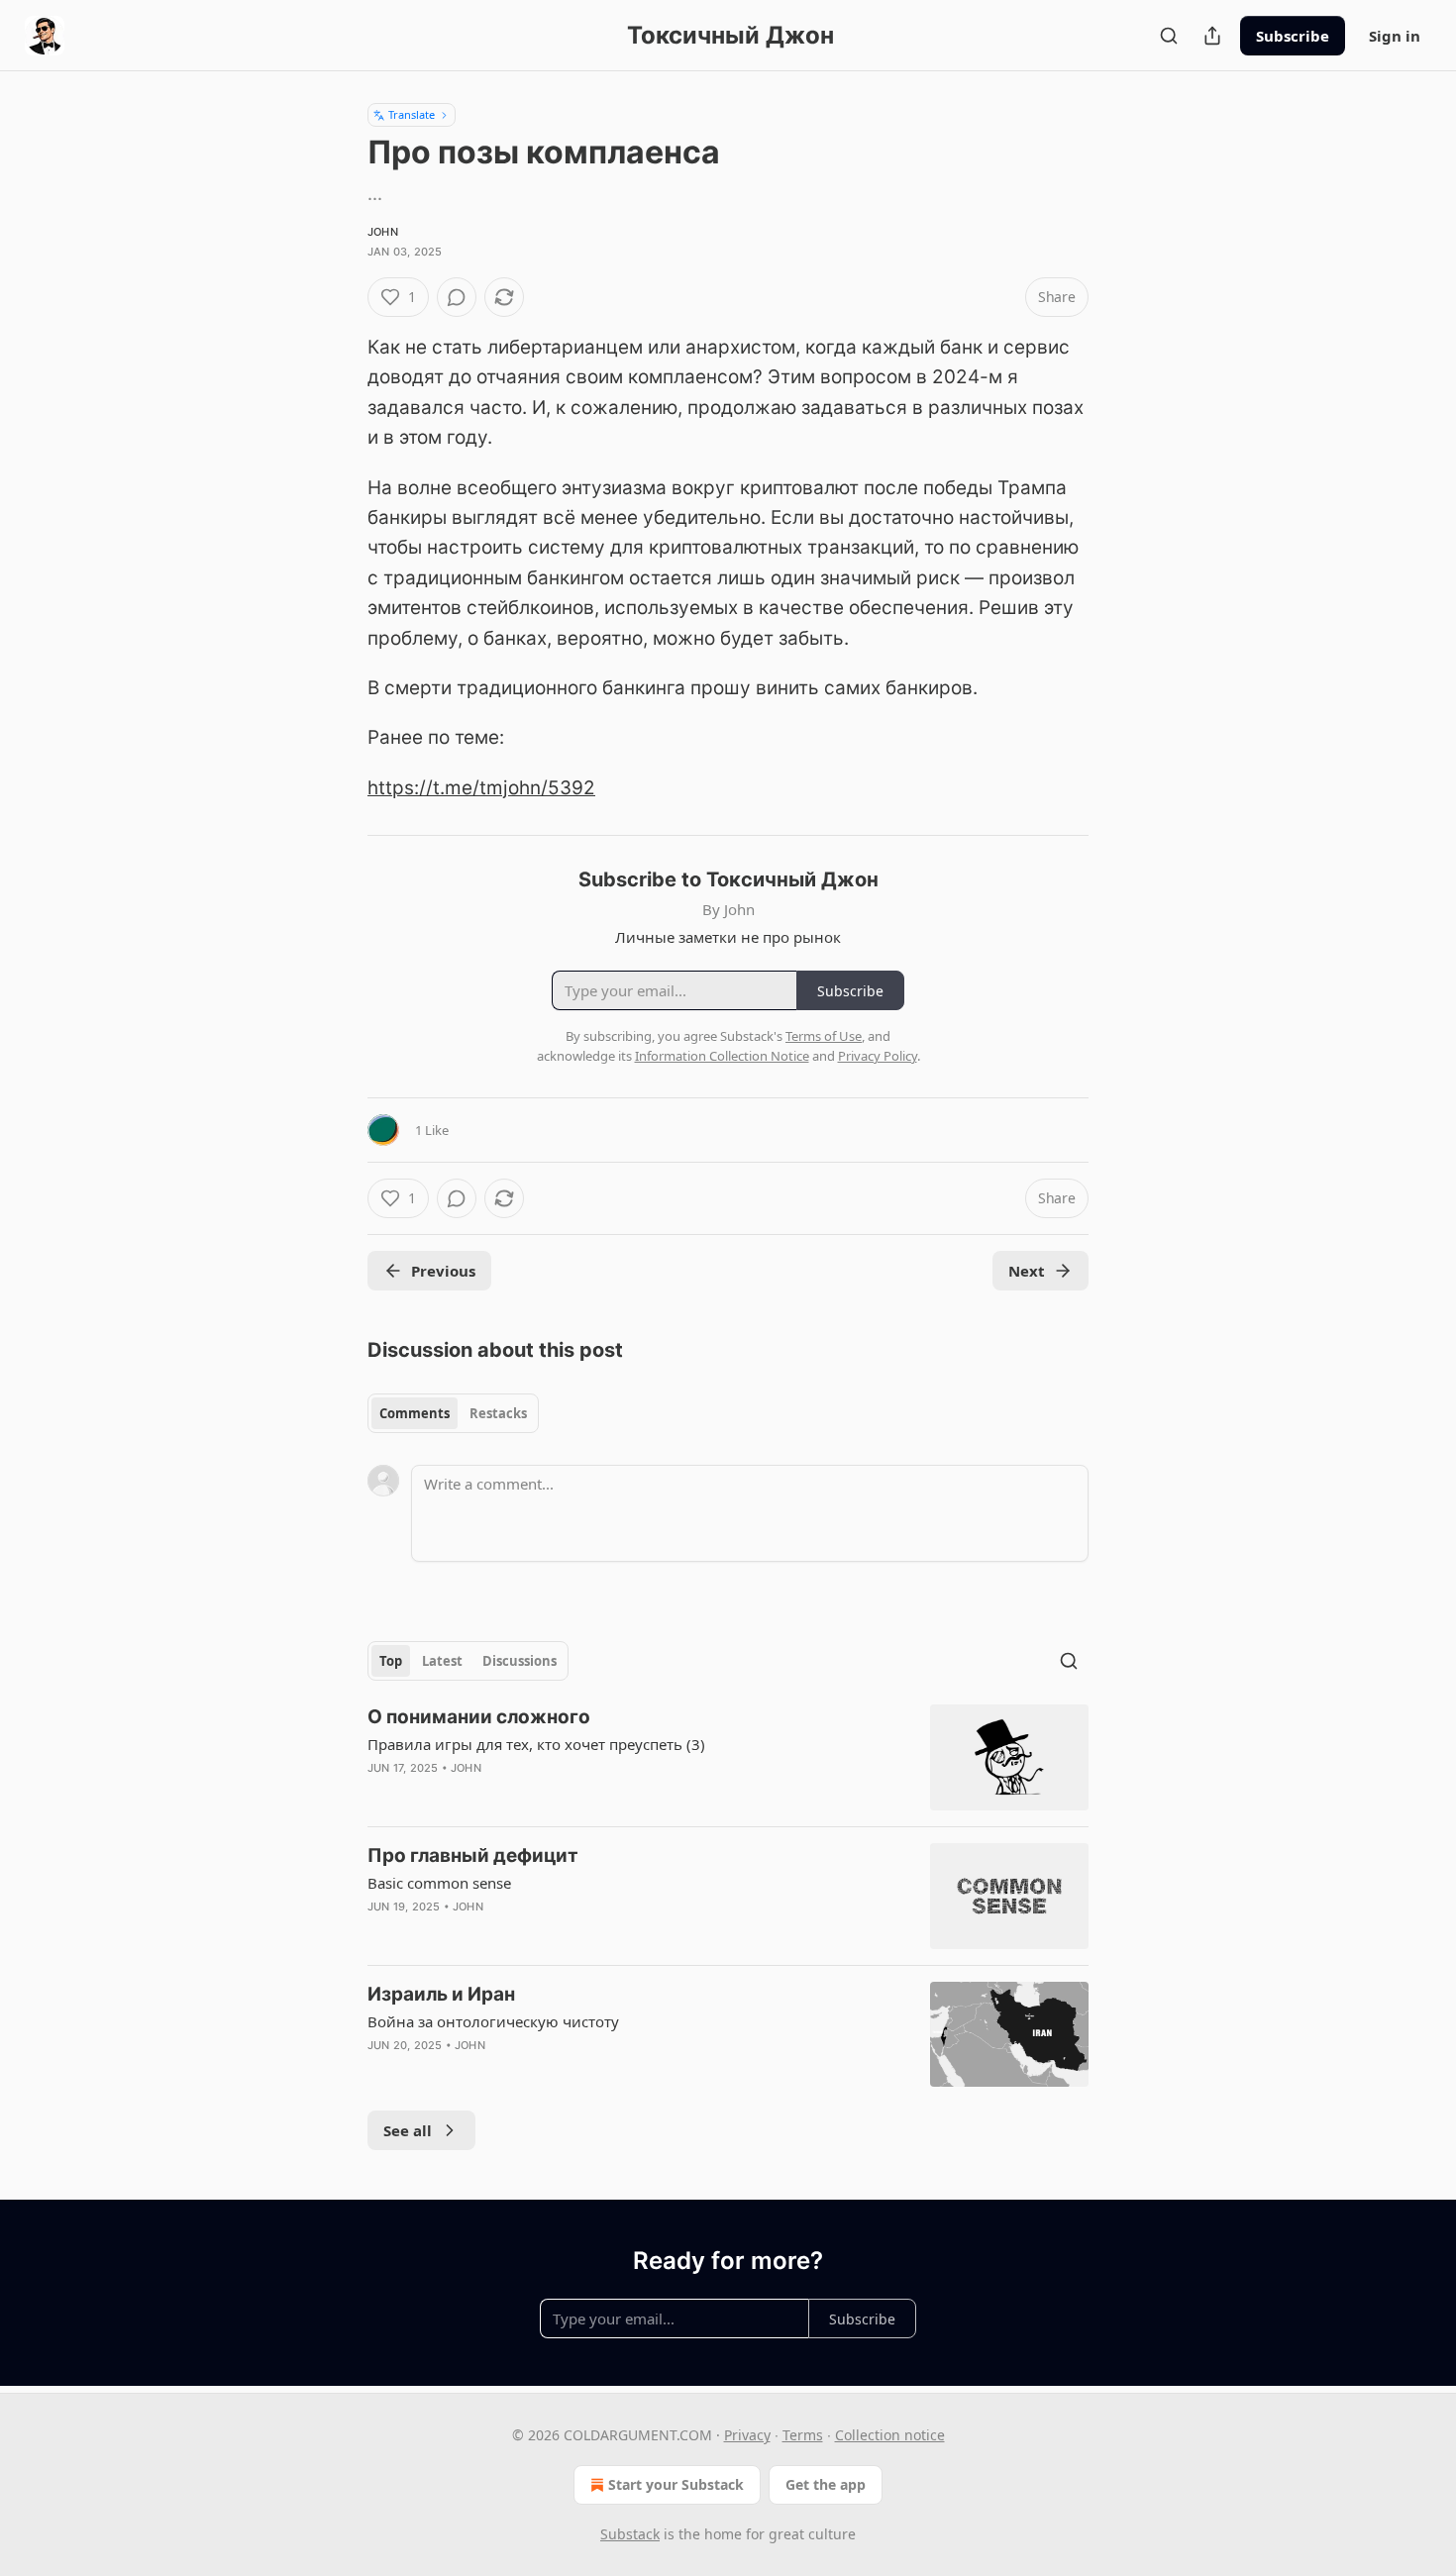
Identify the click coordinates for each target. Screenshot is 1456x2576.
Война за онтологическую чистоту (493, 2021)
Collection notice (890, 2435)
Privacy (747, 2435)
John (383, 232)
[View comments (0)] (457, 297)
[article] (728, 1757)
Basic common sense (439, 1883)
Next (1027, 1271)
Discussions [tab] (520, 1661)
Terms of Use (824, 1036)
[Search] (1169, 36)
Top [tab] (391, 1661)
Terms (803, 2435)
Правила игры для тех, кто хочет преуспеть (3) (536, 1744)
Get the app (826, 2484)
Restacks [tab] (498, 1413)
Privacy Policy (878, 1056)
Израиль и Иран (441, 1994)
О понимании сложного (479, 1717)
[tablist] (453, 1413)
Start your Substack (676, 2484)
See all (408, 2130)
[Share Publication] (1212, 36)
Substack (630, 2534)
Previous (443, 1271)
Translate (412, 114)
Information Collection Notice (722, 1056)
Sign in (1395, 36)
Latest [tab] (442, 1661)
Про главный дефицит (473, 1855)
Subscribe (1293, 36)
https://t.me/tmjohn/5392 (481, 788)
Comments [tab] (415, 1413)
